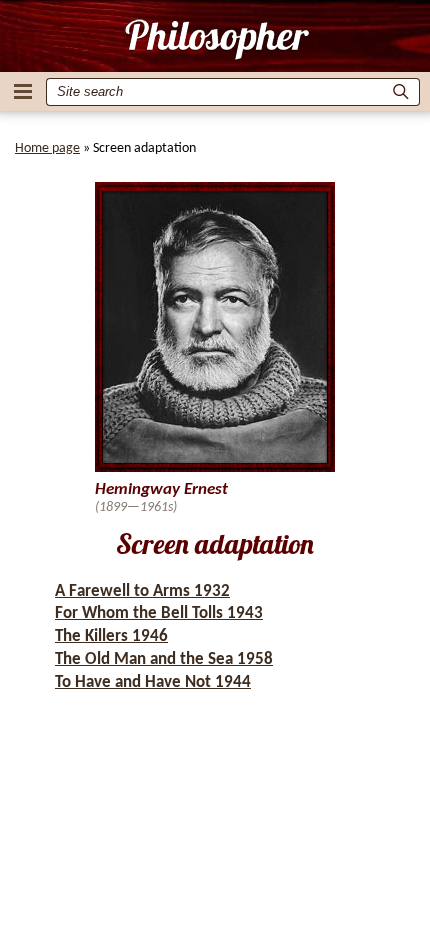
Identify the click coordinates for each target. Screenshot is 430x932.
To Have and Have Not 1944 (153, 682)
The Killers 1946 (111, 636)
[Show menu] (23, 91)
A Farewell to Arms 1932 (142, 591)
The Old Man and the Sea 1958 (164, 659)
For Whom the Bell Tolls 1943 (159, 613)
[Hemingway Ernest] (215, 39)
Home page (47, 148)
